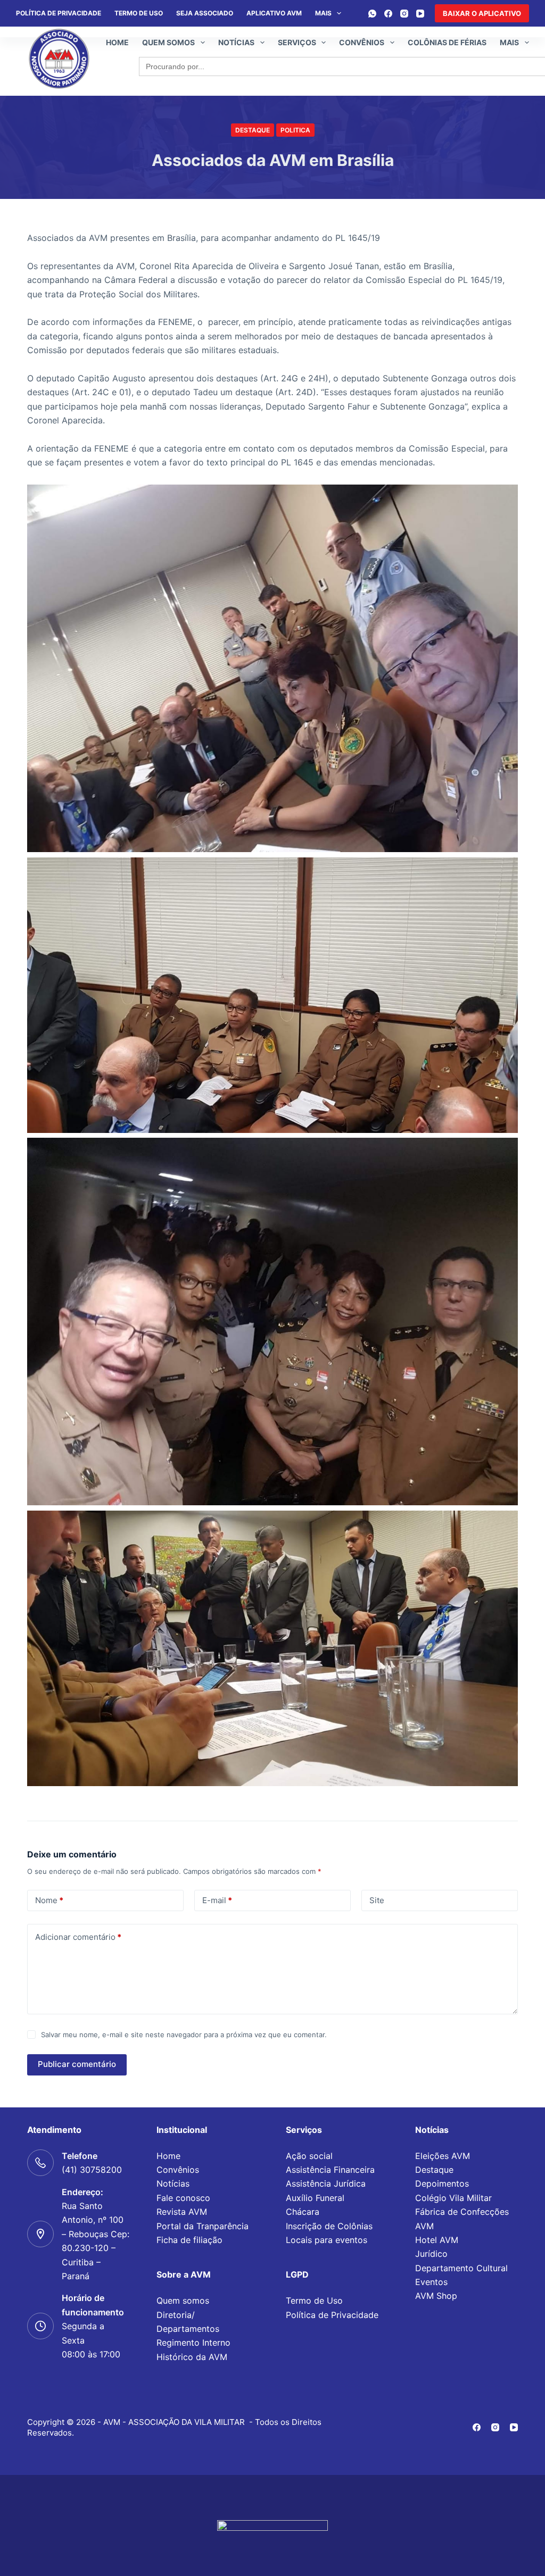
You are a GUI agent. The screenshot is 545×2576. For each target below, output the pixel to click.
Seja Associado (205, 13)
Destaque (253, 130)
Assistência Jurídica (326, 2183)
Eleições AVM (443, 2156)
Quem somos (168, 42)
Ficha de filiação (189, 2240)
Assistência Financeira (330, 2170)
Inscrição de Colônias (329, 2226)
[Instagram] (404, 14)
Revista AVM (182, 2212)
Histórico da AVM (192, 2357)
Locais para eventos (327, 2240)
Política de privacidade (59, 13)
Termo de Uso (139, 13)
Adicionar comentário (78, 1937)
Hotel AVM (437, 2240)
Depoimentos (442, 2183)
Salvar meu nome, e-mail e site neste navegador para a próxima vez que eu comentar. (184, 2035)
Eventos (431, 2282)
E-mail (217, 1900)
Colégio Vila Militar (453, 2198)
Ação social (309, 2156)
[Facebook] (388, 14)
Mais (323, 13)
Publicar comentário (77, 2064)
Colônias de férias (447, 42)
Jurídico (431, 2254)
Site (377, 1900)
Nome (49, 1900)
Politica (295, 130)
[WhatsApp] (372, 14)
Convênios (362, 42)
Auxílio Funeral (315, 2198)
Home (117, 42)
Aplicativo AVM (274, 13)
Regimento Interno (193, 2342)
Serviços (297, 42)
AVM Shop (436, 2296)
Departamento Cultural (461, 2268)
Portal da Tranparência (203, 2226)
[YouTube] (420, 14)
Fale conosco (183, 2198)
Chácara (303, 2212)
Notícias (236, 42)
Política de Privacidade (332, 2315)
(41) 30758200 (92, 2170)
